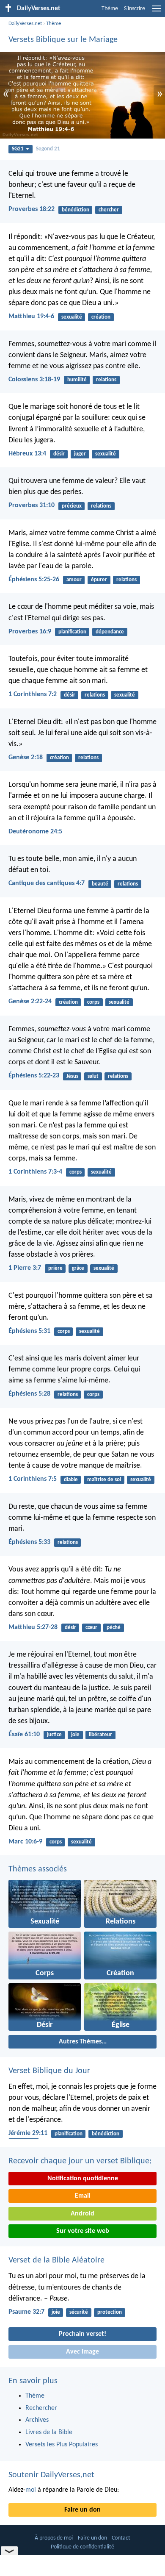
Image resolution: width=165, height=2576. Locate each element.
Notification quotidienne (83, 2179)
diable (71, 1480)
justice (54, 1735)
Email (83, 2196)
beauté (100, 884)
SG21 (18, 149)
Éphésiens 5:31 (29, 1331)
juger (80, 454)
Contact (121, 2538)
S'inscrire (135, 9)
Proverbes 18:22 (32, 209)
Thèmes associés (38, 1869)
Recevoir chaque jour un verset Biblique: (80, 2161)
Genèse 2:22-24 (30, 1002)
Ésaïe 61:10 (24, 1735)
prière (55, 1268)
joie (75, 1735)
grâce (78, 1268)
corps (93, 1002)
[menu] (157, 12)
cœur (91, 1628)
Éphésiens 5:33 (29, 1542)
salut (93, 1076)
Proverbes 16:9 (30, 632)
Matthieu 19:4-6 (31, 316)
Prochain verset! (82, 2334)
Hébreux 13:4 (27, 454)
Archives (37, 2420)
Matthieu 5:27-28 (33, 1627)
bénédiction (76, 210)
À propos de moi (54, 2538)
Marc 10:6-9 (25, 1842)
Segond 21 (48, 149)
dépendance (110, 632)
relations (106, 380)
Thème (110, 9)
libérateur (100, 1735)
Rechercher (41, 2408)
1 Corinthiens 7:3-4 (35, 1172)
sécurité (79, 2312)
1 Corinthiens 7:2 (33, 694)
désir (59, 454)
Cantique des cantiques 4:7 (47, 883)
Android (82, 2214)
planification (72, 632)
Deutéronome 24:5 (35, 832)
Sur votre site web (83, 2231)
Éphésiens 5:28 (29, 1394)
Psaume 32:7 (26, 2312)
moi (31, 2490)
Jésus (72, 1076)
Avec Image (82, 2352)
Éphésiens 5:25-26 (34, 580)
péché (114, 1628)
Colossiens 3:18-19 (34, 380)
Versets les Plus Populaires (62, 2445)
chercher (109, 210)
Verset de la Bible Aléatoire (56, 2260)
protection (110, 2312)
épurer (99, 580)
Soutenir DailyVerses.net (51, 2475)
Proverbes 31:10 (32, 505)
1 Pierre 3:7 (25, 1268)
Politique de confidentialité (82, 2547)
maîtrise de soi (104, 1480)
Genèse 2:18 (26, 758)
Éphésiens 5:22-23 (34, 1076)
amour (74, 580)
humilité (77, 380)
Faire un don (82, 2510)
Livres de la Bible (49, 2432)
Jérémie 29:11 (28, 2133)
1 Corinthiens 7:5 (33, 1479)
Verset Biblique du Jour (49, 2071)
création (101, 317)
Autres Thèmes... (83, 2042)
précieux (72, 506)
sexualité (72, 317)
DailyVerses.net (25, 24)
